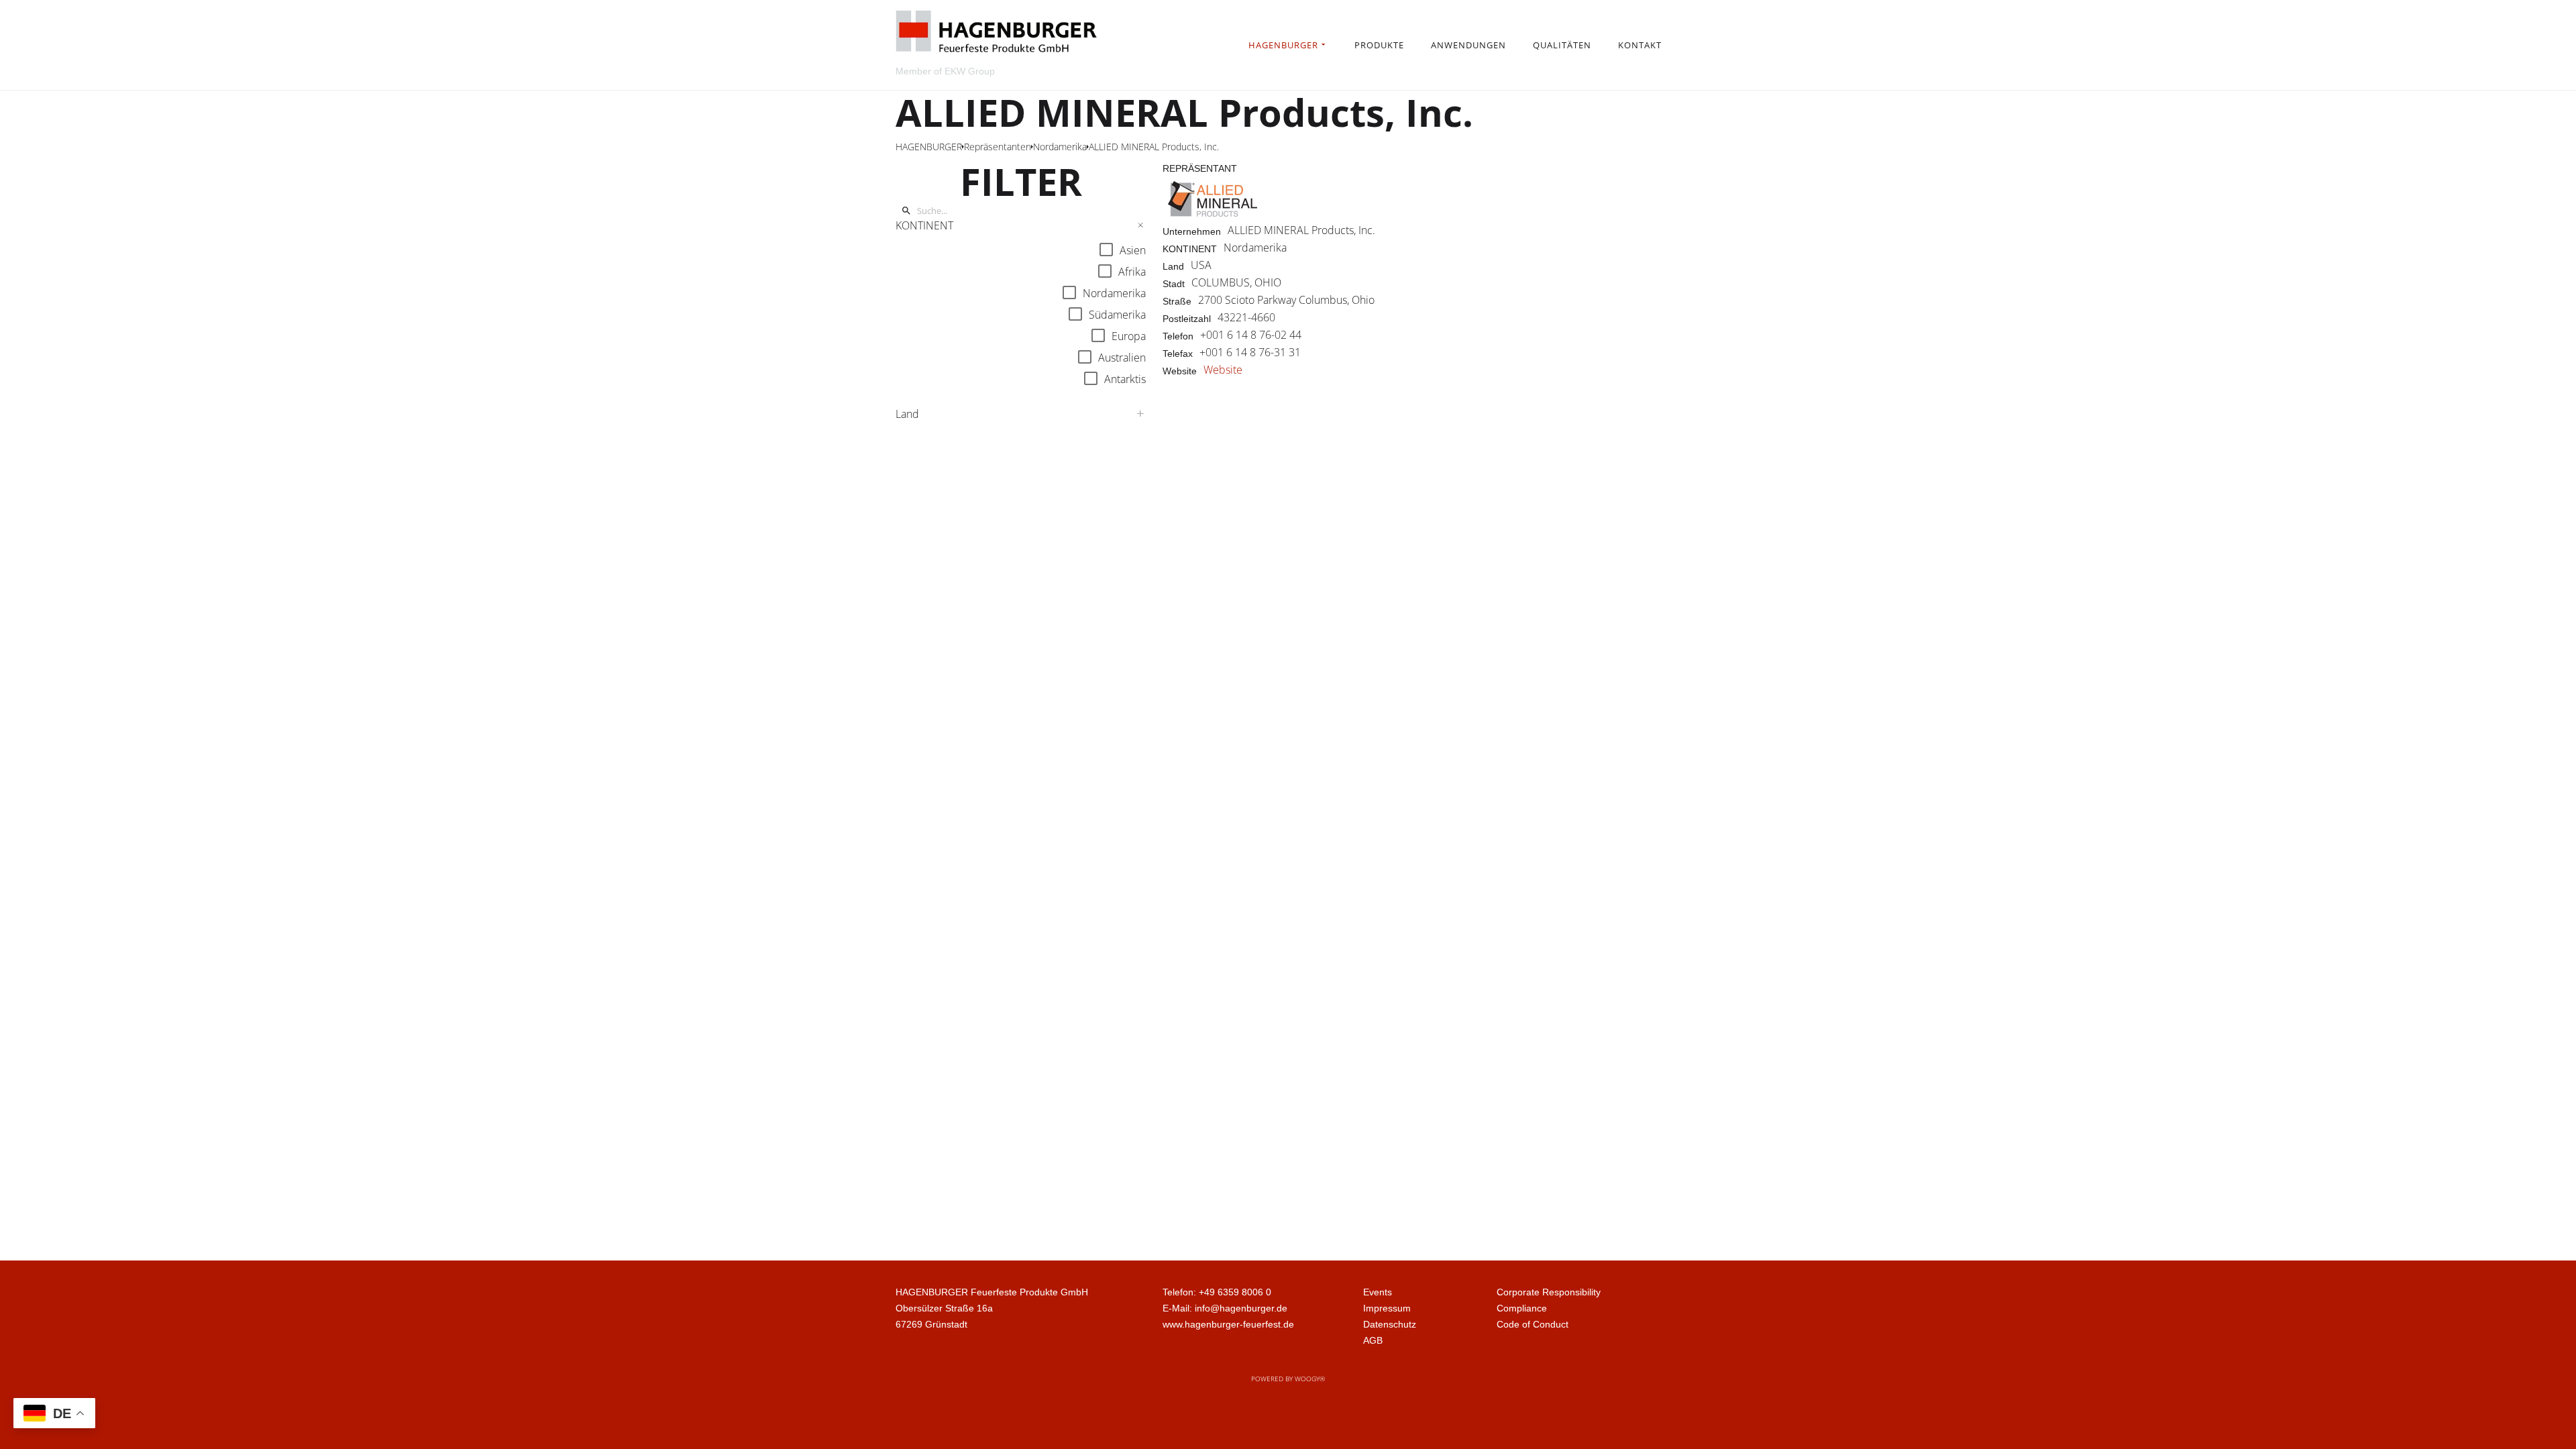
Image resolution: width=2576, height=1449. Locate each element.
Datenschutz (1390, 1324)
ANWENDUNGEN (1468, 45)
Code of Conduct (1533, 1324)
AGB (1373, 1340)
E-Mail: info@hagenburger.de (1225, 1308)
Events (1378, 1292)
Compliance (1522, 1308)
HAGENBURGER (1283, 45)
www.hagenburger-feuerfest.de (1228, 1324)
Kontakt (1640, 45)
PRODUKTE (1379, 45)
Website (1223, 370)
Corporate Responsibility (1549, 1292)
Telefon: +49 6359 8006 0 (1217, 1292)
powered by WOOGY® (1288, 1379)
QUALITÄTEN (1562, 45)
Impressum (1387, 1308)
